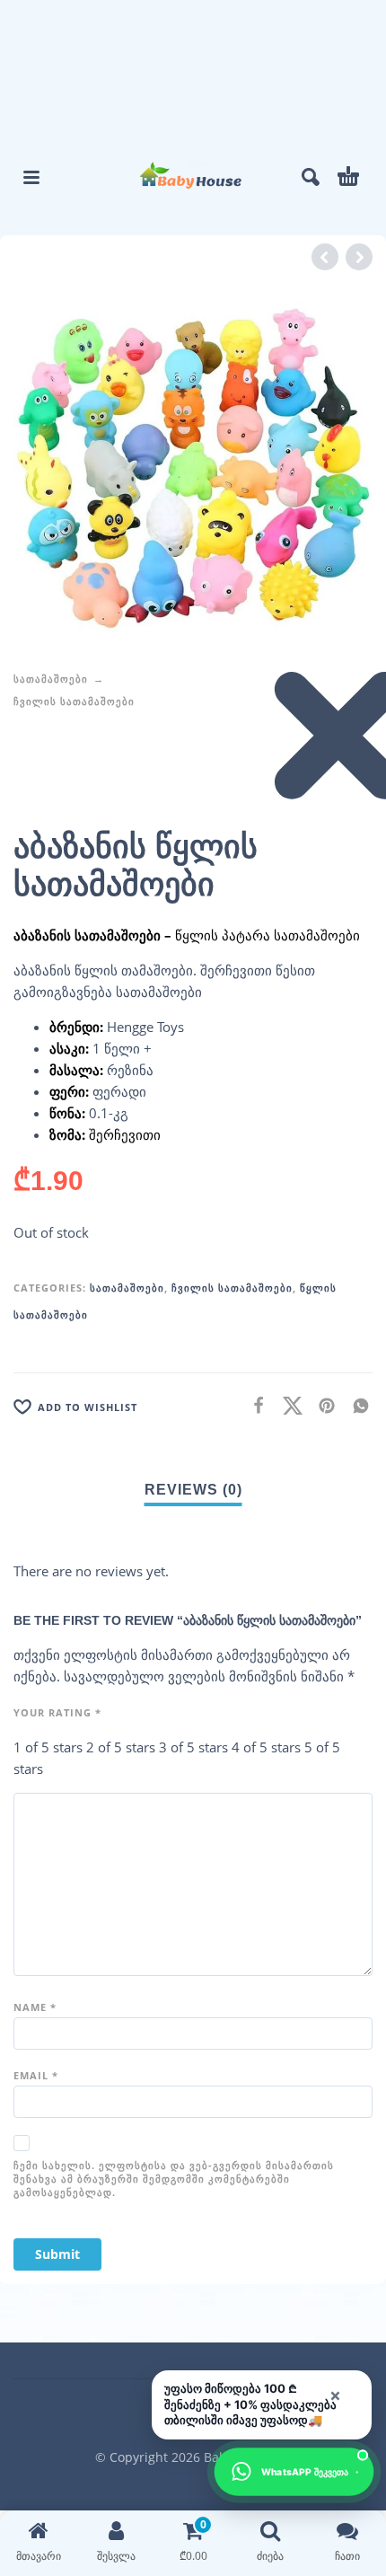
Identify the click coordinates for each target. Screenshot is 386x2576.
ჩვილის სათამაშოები (74, 701)
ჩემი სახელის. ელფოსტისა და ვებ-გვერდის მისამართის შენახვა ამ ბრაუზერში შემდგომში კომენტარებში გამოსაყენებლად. (174, 2179)
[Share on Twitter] (287, 1405)
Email (36, 2075)
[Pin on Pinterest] (321, 1405)
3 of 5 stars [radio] (193, 1747)
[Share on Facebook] (253, 1405)
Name (35, 2007)
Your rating (57, 1712)
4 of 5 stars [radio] (266, 1747)
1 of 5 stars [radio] (48, 1747)
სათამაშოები (51, 679)
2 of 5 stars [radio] (121, 1747)
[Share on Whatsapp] (355, 1405)
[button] (31, 177)
